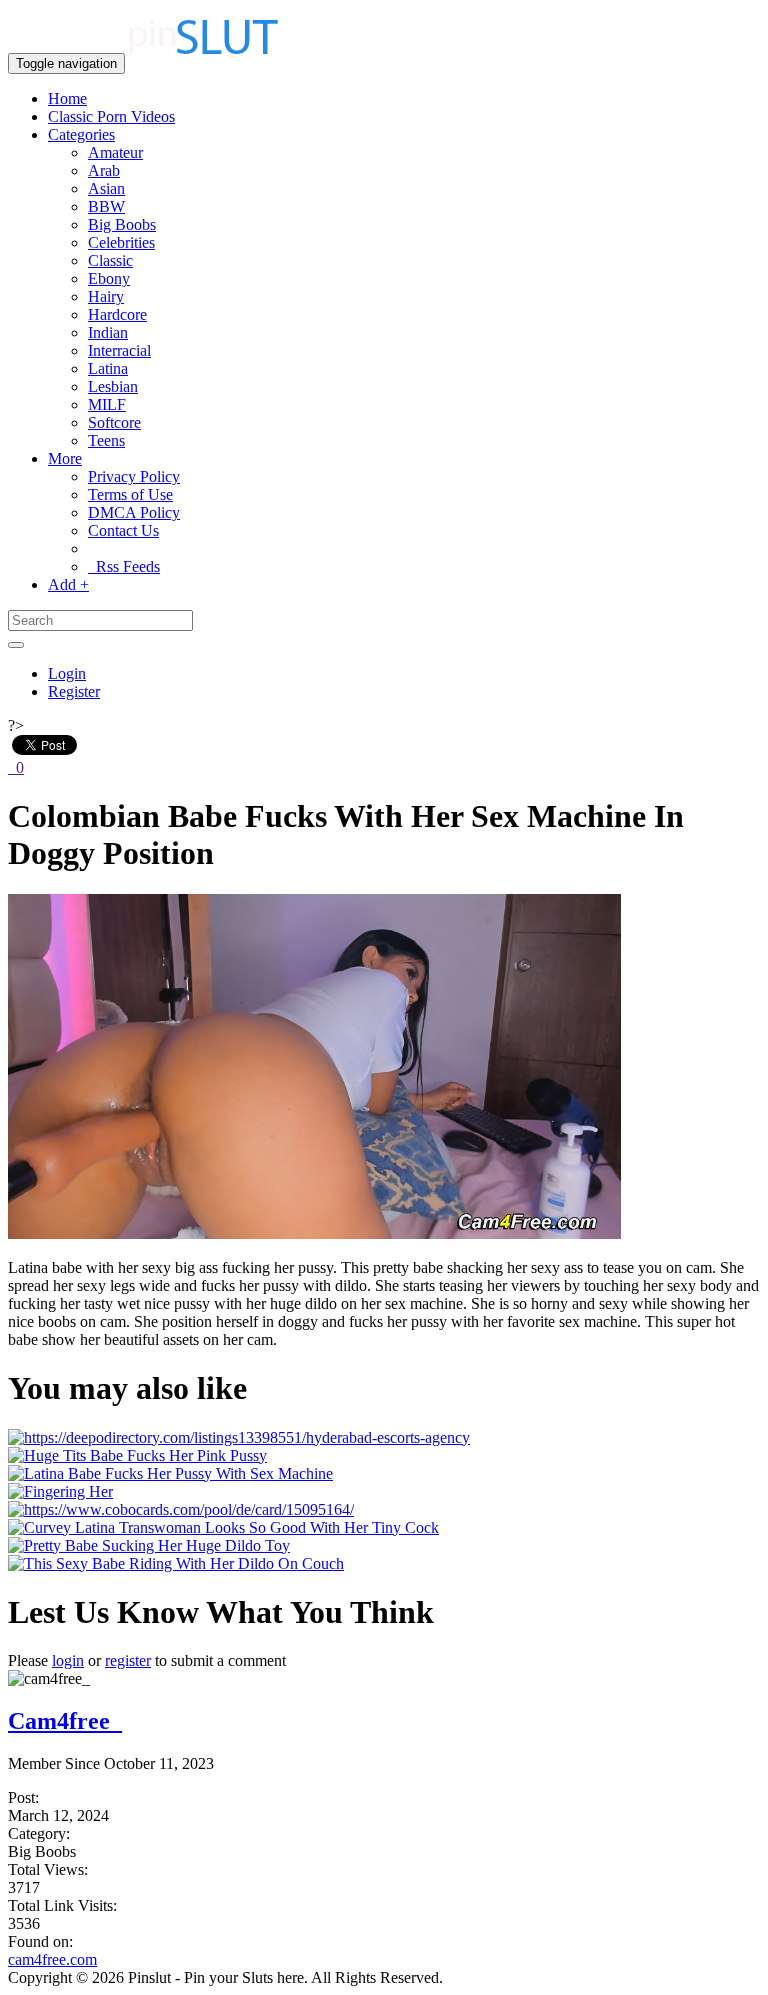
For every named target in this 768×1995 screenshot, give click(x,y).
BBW (106, 206)
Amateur (115, 152)
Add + (68, 584)
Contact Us (123, 530)
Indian (108, 332)
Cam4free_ (65, 1721)
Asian (106, 188)
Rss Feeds (124, 566)
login (68, 1660)
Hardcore (117, 314)
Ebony (109, 278)
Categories (81, 134)
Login (67, 673)
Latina (108, 368)
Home (67, 98)
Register (74, 691)
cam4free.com (52, 1959)
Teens (106, 440)
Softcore (114, 422)
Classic (110, 260)
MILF (107, 404)
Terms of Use (130, 494)
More (65, 458)
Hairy (106, 296)
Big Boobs (122, 224)
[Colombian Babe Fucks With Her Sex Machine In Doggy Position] (314, 1233)
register (128, 1660)
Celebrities (121, 242)
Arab (104, 170)
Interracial (119, 350)
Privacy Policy (134, 476)
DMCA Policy (134, 512)
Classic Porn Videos (111, 116)
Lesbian (113, 386)
